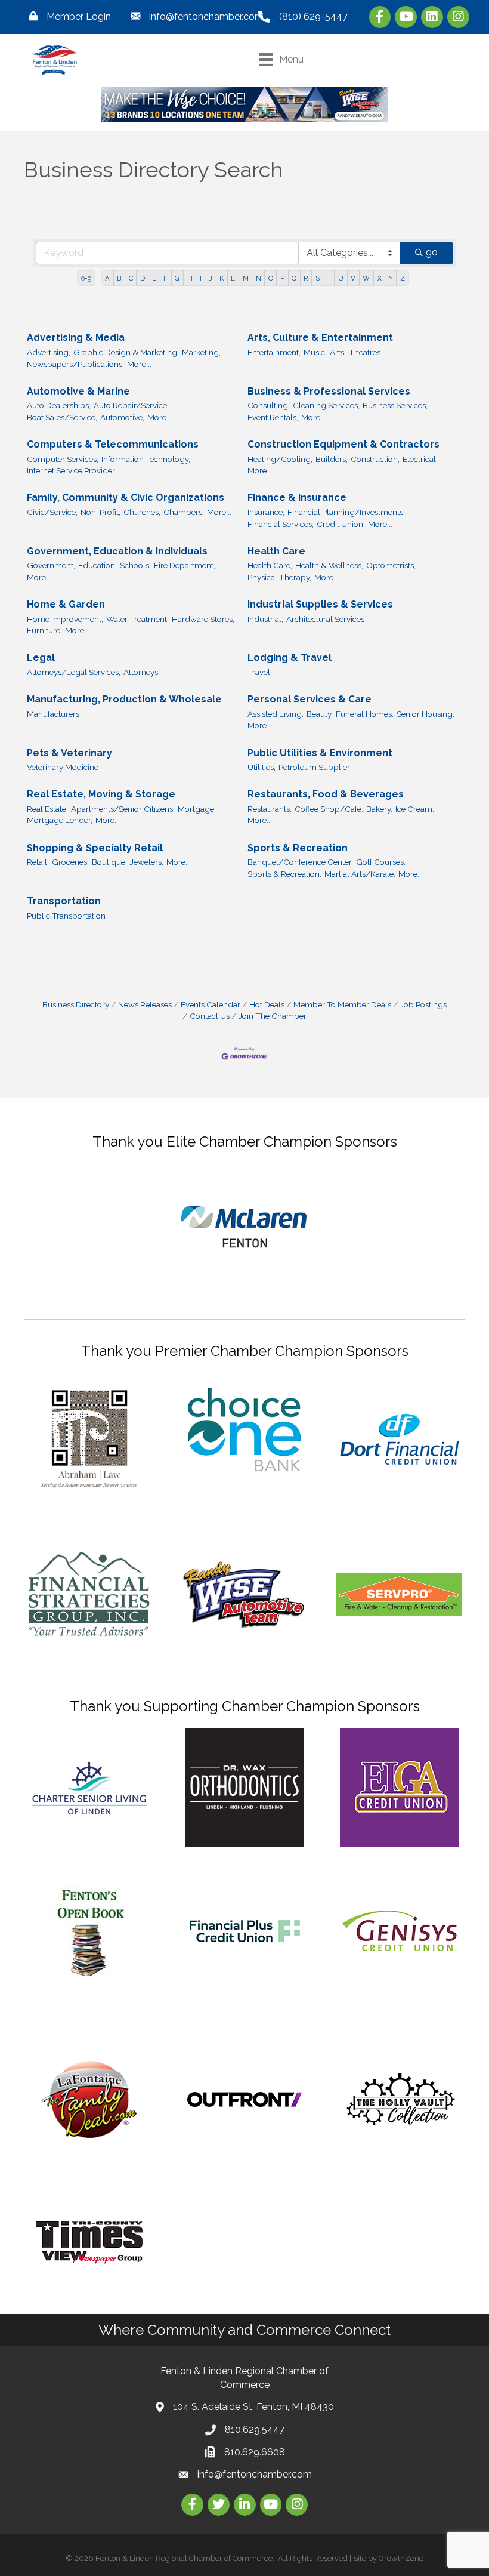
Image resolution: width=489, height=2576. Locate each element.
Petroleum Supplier (314, 767)
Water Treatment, (137, 619)
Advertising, (49, 352)
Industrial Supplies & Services (320, 604)
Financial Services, (281, 524)
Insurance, (266, 512)
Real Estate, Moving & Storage (101, 794)
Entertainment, (274, 352)
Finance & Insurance (297, 497)
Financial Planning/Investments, (346, 512)
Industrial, (265, 619)
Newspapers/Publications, (75, 364)
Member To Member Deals (342, 1004)
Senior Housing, (425, 714)
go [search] (432, 252)
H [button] (190, 278)
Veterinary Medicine (63, 767)
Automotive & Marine (78, 391)
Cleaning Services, (326, 405)
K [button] (222, 278)
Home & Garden (66, 604)
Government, (51, 565)
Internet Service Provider (71, 470)
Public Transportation (66, 916)
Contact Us (210, 1016)
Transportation (64, 901)
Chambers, (184, 512)
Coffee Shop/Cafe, (329, 809)
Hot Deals (267, 1004)
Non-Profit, (100, 512)
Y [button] (391, 278)
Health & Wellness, (329, 565)
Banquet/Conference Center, (300, 862)
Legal (41, 657)
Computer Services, (63, 459)
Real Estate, (47, 809)
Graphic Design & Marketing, (126, 352)
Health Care (276, 551)
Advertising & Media (76, 338)
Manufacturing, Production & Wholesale (124, 699)
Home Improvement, (65, 619)
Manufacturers (53, 714)
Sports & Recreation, (284, 874)
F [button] (165, 278)
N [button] (259, 278)
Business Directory (76, 1004)
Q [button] (294, 278)
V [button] (353, 278)
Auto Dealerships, (59, 405)
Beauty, (320, 714)
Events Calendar (211, 1004)
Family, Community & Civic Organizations (126, 497)
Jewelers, (147, 862)
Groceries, (70, 862)
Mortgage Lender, (60, 820)
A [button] (107, 278)
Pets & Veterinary (69, 753)
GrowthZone (401, 2558)
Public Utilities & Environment (320, 753)
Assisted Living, (276, 714)
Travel (259, 672)
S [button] (318, 278)
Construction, (375, 459)
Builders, (332, 459)
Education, (98, 565)
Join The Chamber (273, 1016)
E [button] (154, 278)
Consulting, (269, 405)
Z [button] (403, 278)
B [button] (119, 278)
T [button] (329, 278)
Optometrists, (391, 565)
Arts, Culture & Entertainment (320, 338)
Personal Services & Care (310, 699)
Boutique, (109, 862)
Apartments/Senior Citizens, (123, 809)
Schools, (135, 565)
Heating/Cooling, (280, 459)
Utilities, (261, 767)
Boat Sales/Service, (62, 417)
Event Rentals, (273, 417)
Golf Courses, (381, 862)
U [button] (341, 278)
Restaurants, (270, 809)
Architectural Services (325, 619)
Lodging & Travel (290, 657)
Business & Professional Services (329, 391)
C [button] (131, 278)
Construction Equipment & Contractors (343, 444)
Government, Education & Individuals (117, 551)
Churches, (142, 512)
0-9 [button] (86, 278)
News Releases (145, 1004)
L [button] (233, 278)
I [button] (201, 278)
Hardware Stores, (203, 619)
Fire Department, (185, 565)
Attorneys (141, 672)
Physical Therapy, (279, 577)
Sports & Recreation (298, 848)
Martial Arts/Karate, (360, 874)
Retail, (38, 862)
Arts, (338, 352)
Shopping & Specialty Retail (95, 848)
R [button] (306, 278)
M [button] (246, 278)
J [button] (211, 278)
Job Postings (423, 1004)
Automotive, (122, 417)
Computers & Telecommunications (113, 444)
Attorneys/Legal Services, (74, 672)
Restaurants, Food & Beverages (326, 794)
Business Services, (395, 405)
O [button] (271, 278)
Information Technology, (146, 459)
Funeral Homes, (365, 714)
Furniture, (44, 630)
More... (139, 364)
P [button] (282, 278)
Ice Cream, (415, 809)
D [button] (143, 278)
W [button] (366, 278)
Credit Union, (341, 524)
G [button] (177, 278)
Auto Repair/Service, (131, 405)
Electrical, (420, 459)
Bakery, (379, 809)
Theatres (365, 352)
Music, (315, 352)
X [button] (380, 278)
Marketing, (201, 352)
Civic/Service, (52, 512)
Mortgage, (197, 809)
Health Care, (270, 565)
